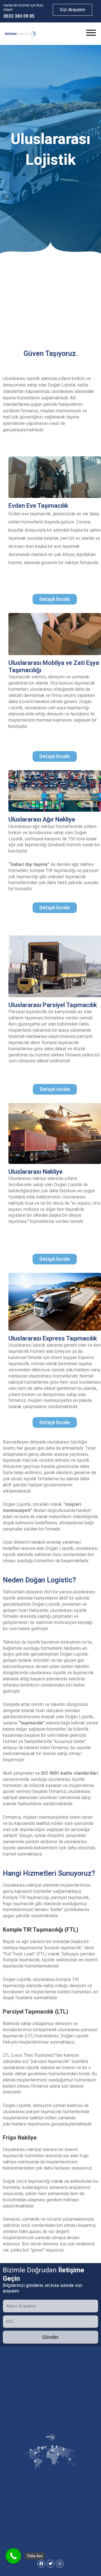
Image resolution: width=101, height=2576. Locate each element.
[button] (55, 599)
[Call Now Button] (13, 2556)
